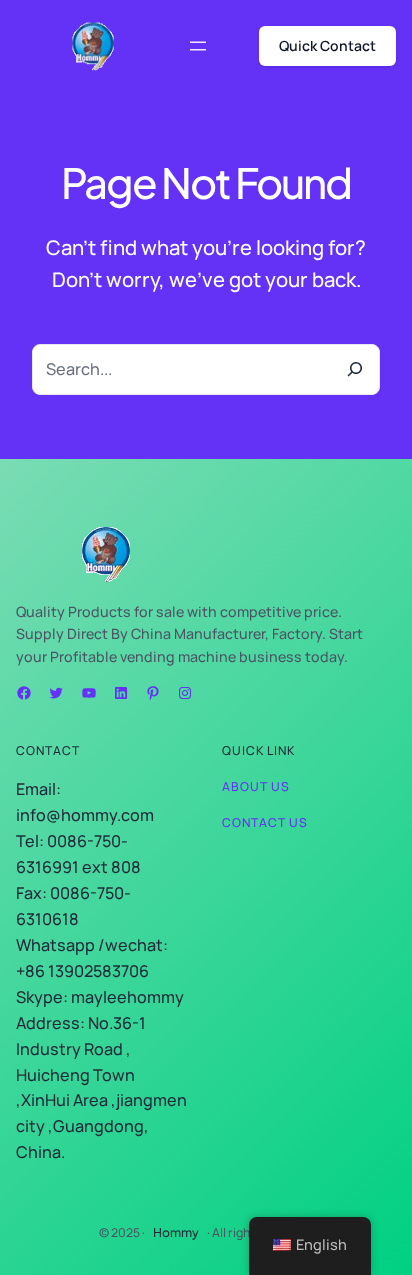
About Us (256, 786)
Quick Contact (327, 45)
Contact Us (265, 822)
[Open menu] (198, 46)
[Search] (354, 369)
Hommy (176, 1232)
